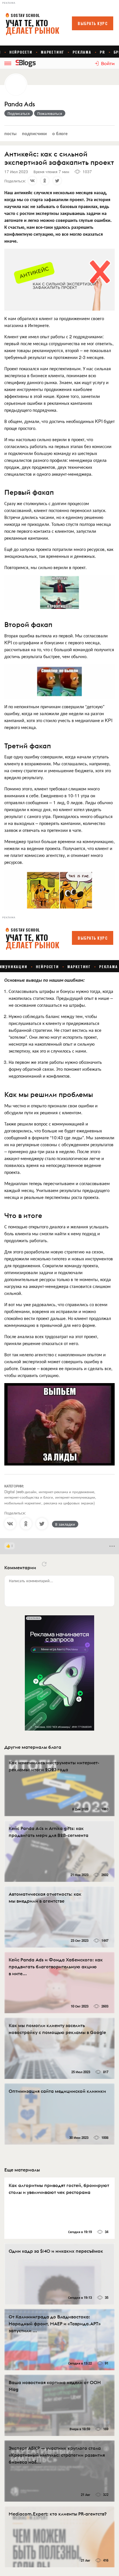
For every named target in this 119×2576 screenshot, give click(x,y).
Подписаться (19, 113)
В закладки (65, 1524)
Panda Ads (20, 104)
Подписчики (34, 133)
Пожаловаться (50, 113)
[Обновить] (44, 1564)
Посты (10, 133)
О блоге (60, 133)
